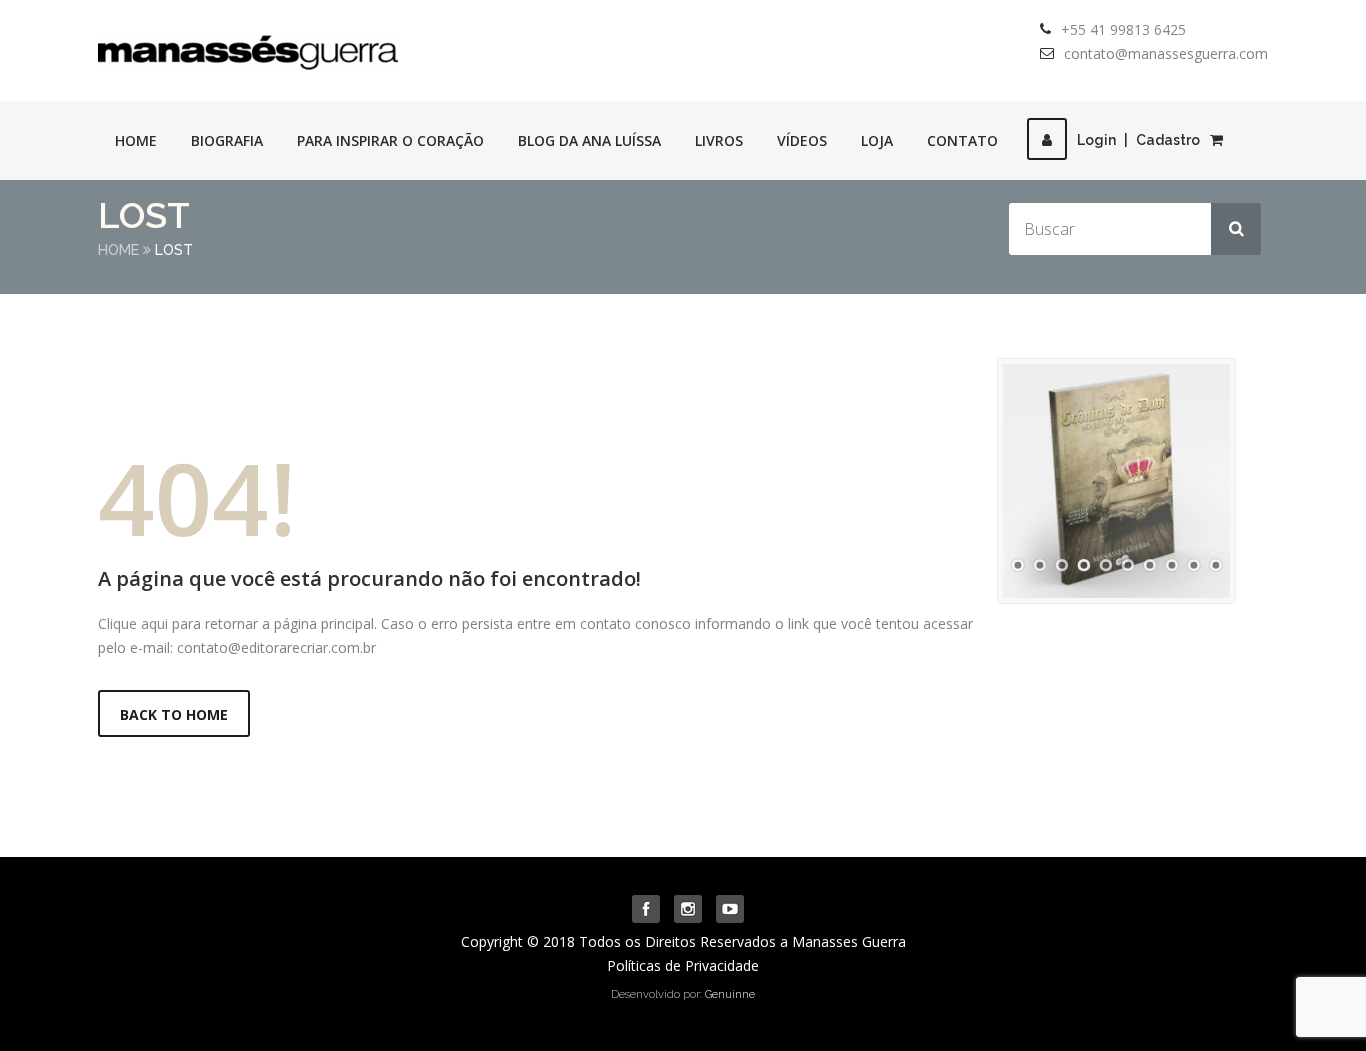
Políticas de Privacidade (683, 965)
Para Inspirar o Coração (390, 140)
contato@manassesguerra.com (1166, 53)
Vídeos (802, 140)
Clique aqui (133, 623)
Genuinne (730, 994)
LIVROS (719, 140)
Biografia (227, 140)
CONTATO (962, 140)
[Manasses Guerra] (248, 46)
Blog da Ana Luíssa (589, 140)
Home (136, 140)
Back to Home (174, 714)
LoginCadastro (1138, 140)
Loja (877, 140)
